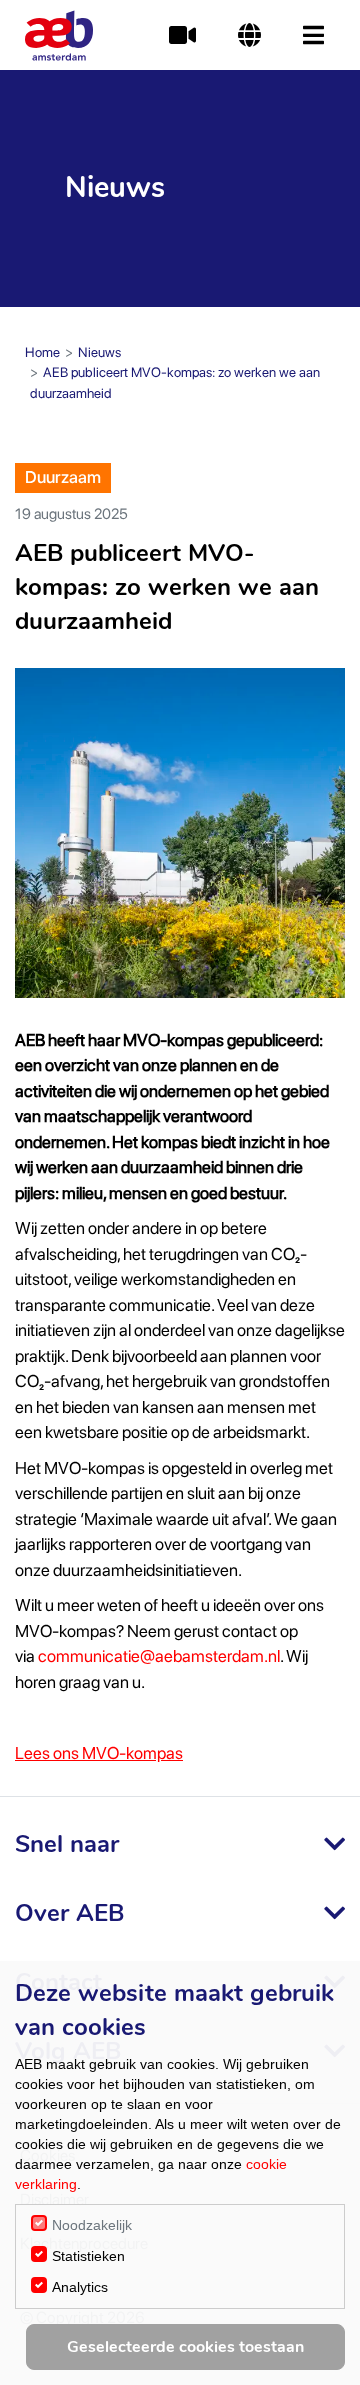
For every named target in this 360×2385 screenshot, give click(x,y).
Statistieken (88, 2256)
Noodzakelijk (92, 2225)
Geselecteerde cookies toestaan (185, 2347)
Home (42, 352)
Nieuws (99, 352)
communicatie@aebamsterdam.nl (159, 1656)
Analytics (80, 2287)
